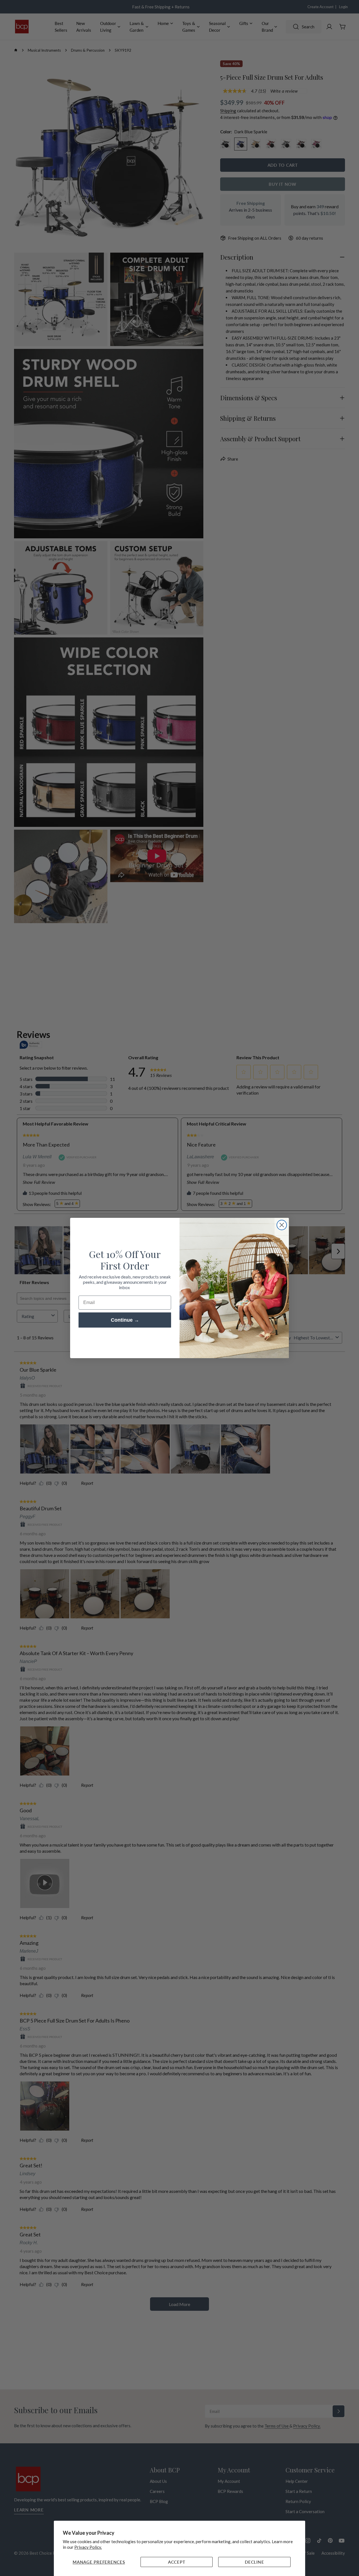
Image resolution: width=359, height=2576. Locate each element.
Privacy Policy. (88, 2547)
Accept (177, 2562)
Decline (254, 2562)
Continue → (125, 1320)
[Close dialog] (282, 1225)
